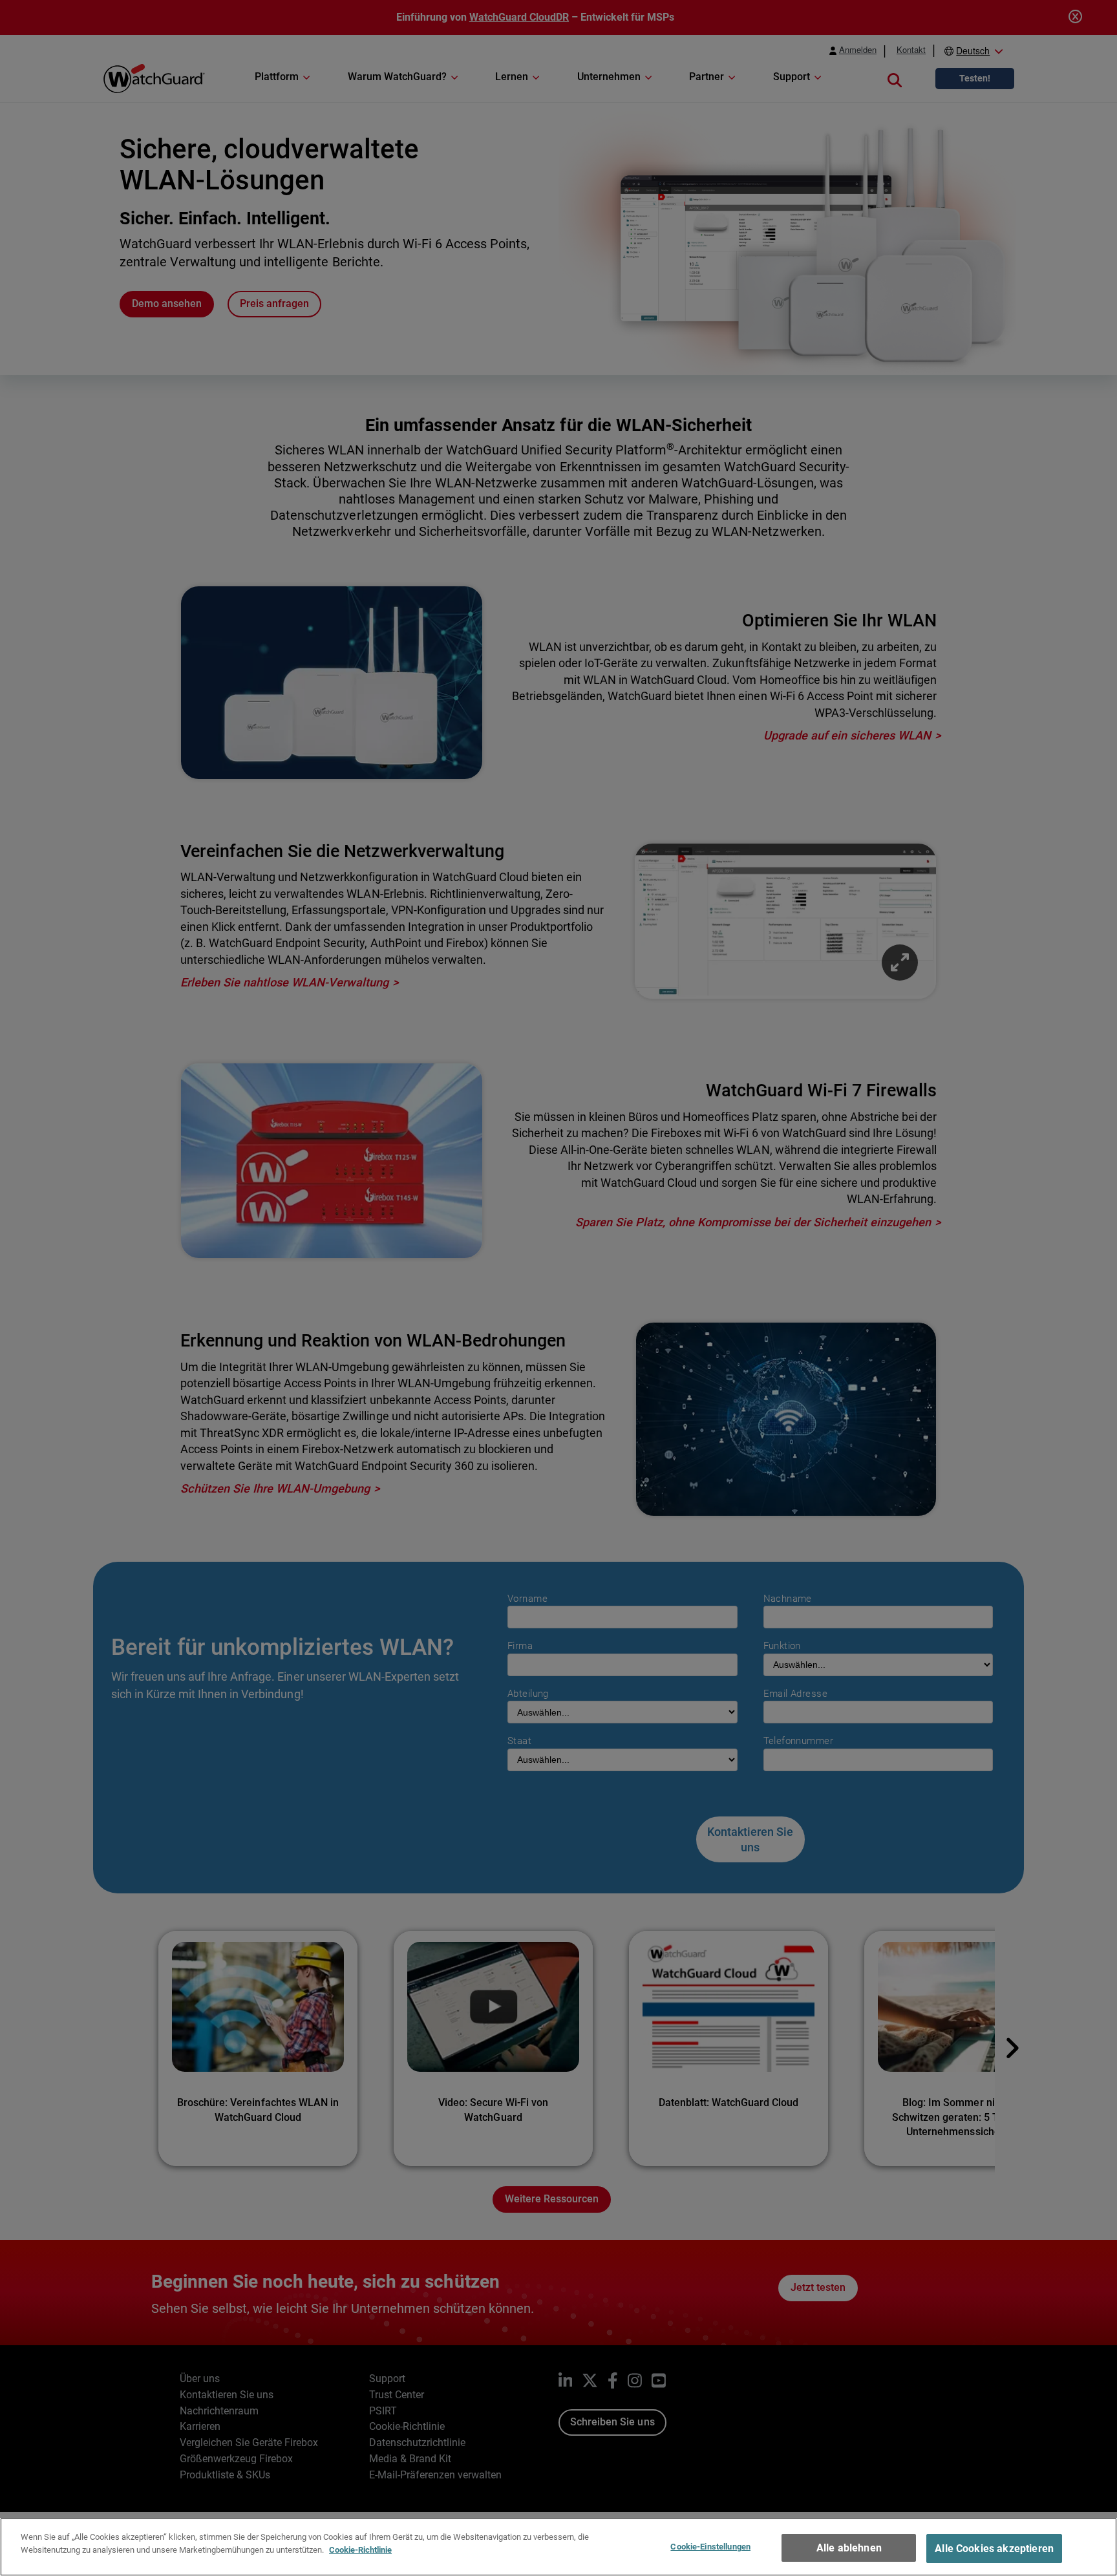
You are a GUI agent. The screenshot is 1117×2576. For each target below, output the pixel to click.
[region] (558, 2547)
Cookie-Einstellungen (710, 2547)
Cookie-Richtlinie (360, 2549)
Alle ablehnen (849, 2548)
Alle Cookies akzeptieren (994, 2549)
